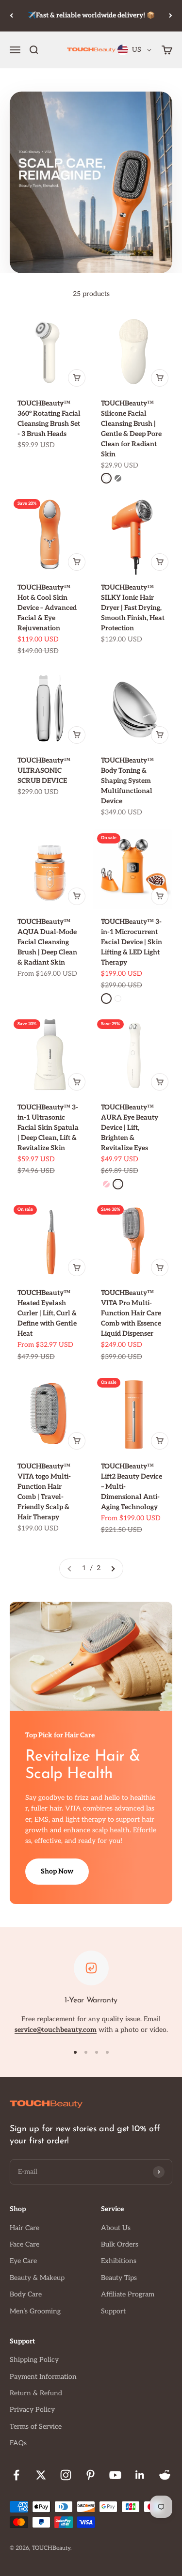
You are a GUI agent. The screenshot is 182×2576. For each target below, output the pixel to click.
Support (113, 2311)
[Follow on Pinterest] (91, 2475)
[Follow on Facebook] (16, 2475)
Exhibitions (119, 2261)
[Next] (171, 16)
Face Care (25, 2244)
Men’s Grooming (35, 2311)
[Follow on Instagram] (66, 2475)
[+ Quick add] (77, 378)
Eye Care (23, 2261)
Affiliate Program (128, 2294)
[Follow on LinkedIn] (140, 2475)
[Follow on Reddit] (165, 2475)
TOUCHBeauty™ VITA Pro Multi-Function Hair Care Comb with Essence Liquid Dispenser (131, 1313)
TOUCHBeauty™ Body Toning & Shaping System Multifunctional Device (127, 781)
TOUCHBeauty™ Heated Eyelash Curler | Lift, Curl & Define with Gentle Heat (47, 1313)
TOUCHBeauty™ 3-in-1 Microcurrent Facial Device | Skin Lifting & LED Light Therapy (132, 942)
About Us (116, 2228)
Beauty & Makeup (37, 2278)
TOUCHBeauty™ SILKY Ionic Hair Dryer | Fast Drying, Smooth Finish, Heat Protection (133, 608)
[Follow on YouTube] (115, 2475)
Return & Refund (36, 2393)
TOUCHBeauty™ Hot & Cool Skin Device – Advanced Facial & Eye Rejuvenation (47, 608)
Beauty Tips (119, 2278)
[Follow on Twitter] (41, 2475)
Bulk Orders (120, 2244)
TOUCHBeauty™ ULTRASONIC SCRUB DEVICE (44, 771)
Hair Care (25, 2228)
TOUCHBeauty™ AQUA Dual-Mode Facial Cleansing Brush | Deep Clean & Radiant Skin (47, 942)
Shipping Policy (34, 2360)
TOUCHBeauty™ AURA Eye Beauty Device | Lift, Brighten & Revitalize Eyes (130, 1128)
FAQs (18, 2443)
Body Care (26, 2294)
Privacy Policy (32, 2410)
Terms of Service (36, 2427)
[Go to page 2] (113, 1568)
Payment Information (43, 2377)
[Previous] (11, 16)
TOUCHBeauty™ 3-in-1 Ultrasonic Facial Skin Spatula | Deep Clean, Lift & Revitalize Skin (48, 1128)
